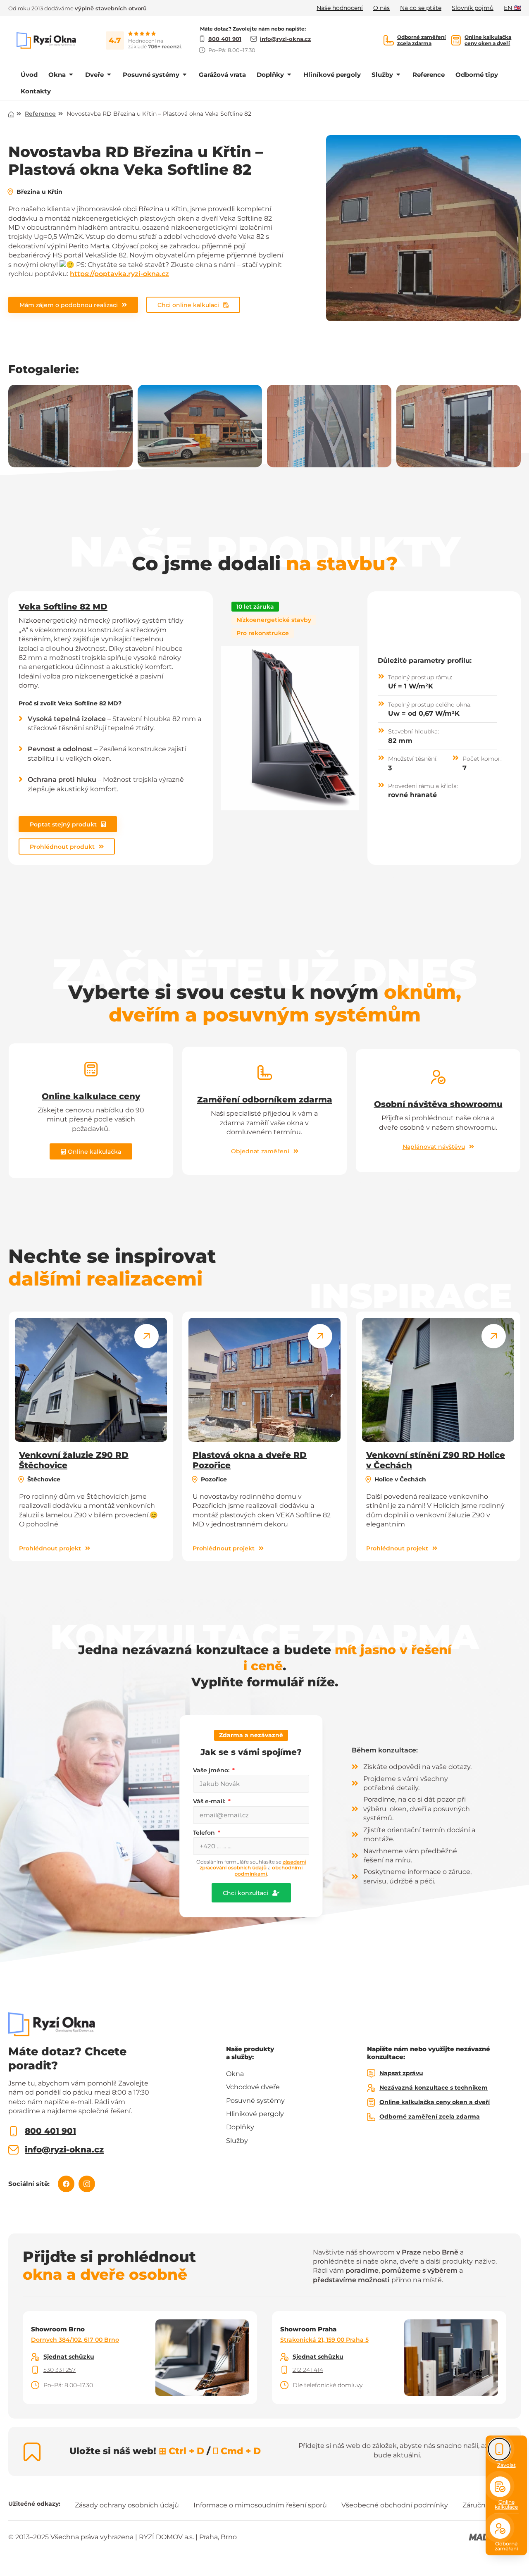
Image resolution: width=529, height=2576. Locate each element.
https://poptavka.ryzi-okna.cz (119, 274)
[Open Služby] (398, 75)
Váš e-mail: (210, 1801)
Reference (40, 114)
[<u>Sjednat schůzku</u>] (35, 2357)
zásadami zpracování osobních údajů (253, 1865)
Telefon (205, 1833)
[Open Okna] (71, 75)
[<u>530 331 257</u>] (35, 2370)
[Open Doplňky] (289, 75)
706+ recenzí (164, 46)
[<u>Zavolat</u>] (499, 2449)
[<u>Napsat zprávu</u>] (371, 2074)
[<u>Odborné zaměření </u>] (500, 2528)
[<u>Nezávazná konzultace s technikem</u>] (371, 2088)
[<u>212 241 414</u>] (284, 2370)
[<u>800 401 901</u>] (13, 2131)
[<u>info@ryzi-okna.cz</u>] (13, 2150)
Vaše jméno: (212, 1770)
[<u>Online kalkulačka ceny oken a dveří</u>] (456, 40)
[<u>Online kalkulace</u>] (500, 2487)
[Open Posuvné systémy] (185, 75)
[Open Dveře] (109, 75)
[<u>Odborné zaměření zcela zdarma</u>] (389, 40)
